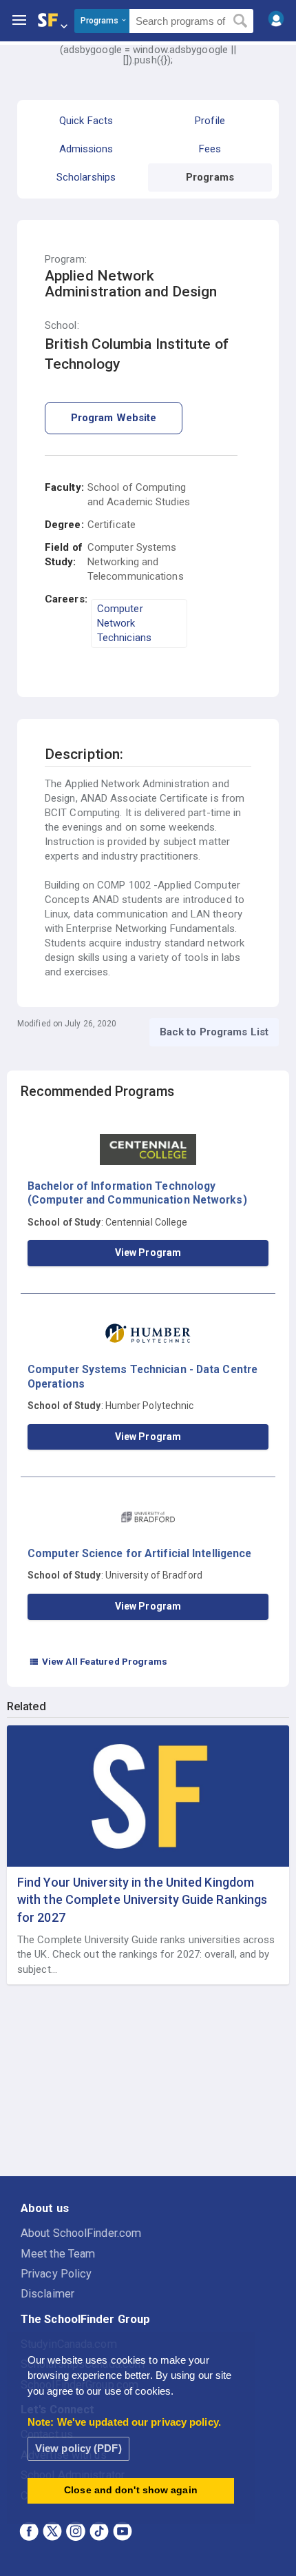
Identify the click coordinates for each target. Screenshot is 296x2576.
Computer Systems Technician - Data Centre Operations (142, 1376)
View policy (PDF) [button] (78, 2448)
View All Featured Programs (98, 1661)
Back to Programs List (214, 1032)
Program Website (114, 418)
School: (62, 326)
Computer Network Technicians (124, 623)
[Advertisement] (148, 2081)
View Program (148, 1252)
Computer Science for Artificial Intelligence (139, 1553)
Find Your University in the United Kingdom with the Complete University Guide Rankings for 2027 (142, 1899)
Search (241, 21)
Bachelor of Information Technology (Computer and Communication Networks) (137, 1193)
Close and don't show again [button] (131, 2490)
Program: (66, 260)
